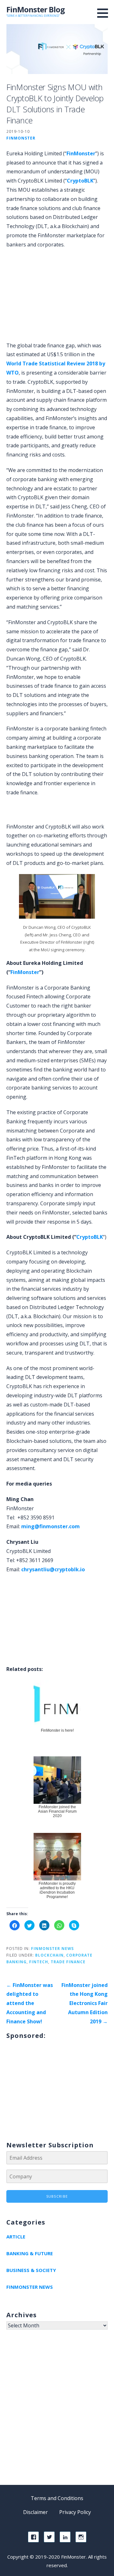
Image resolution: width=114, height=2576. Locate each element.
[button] (105, 13)
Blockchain (49, 1955)
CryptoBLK (80, 181)
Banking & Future (30, 2253)
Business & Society (31, 2270)
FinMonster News (52, 1948)
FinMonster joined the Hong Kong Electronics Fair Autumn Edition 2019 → (85, 2003)
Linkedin (65, 2537)
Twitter (49, 2537)
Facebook (33, 2537)
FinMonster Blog (35, 9)
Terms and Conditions (57, 2498)
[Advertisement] (60, 811)
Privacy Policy (75, 2512)
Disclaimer (35, 2512)
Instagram (81, 2537)
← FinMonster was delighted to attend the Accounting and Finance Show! (30, 2003)
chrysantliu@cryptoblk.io (53, 1569)
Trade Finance (68, 1962)
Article (16, 2237)
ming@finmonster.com (51, 1526)
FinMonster (21, 138)
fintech (39, 1962)
